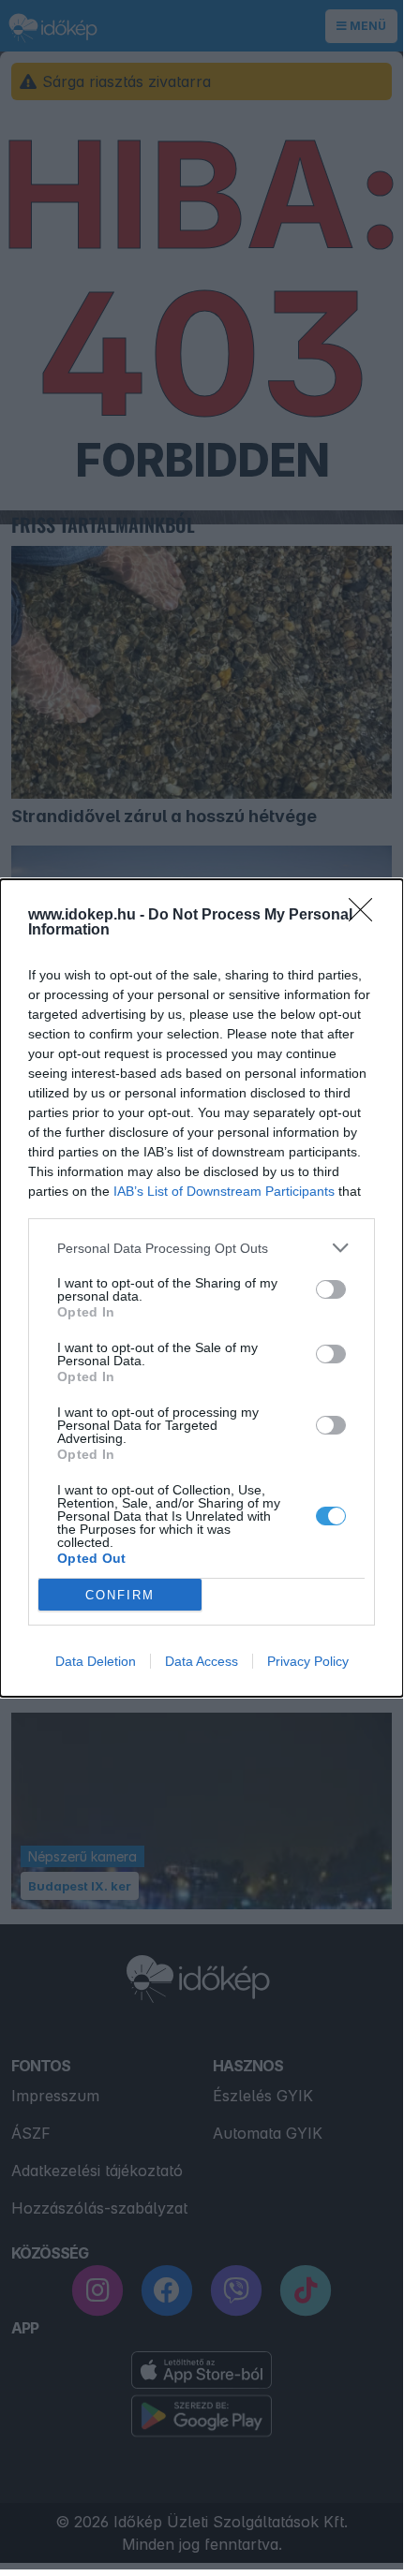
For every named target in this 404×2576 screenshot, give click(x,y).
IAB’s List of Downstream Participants (224, 1191)
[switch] (331, 1289)
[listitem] (202, 1248)
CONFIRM (120, 1595)
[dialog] (202, 1288)
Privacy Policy (308, 1661)
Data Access (202, 1661)
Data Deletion (96, 1661)
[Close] (367, 916)
